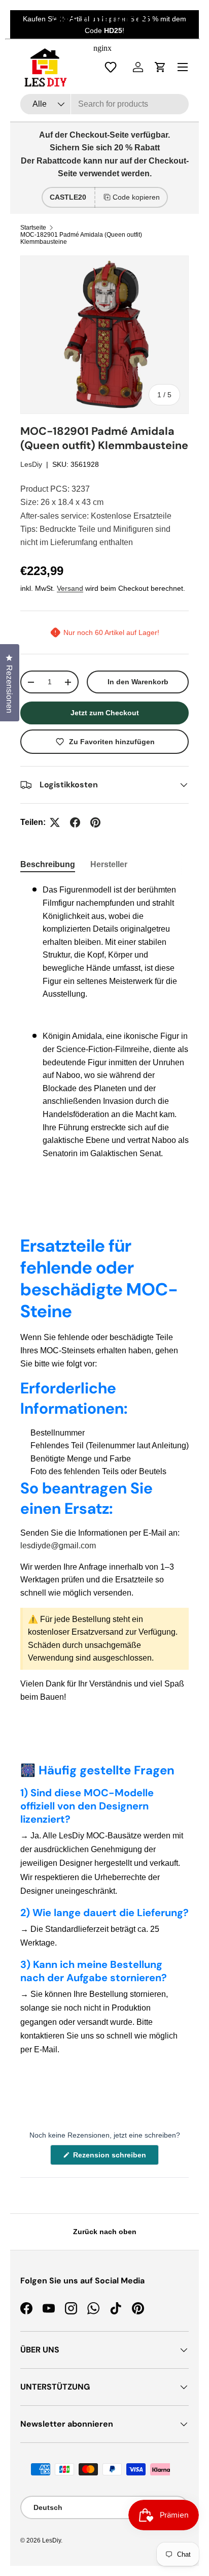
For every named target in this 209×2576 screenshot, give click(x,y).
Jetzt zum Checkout (105, 713)
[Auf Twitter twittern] (55, 822)
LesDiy (31, 464)
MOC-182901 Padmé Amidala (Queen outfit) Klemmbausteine (81, 238)
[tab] (48, 865)
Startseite (33, 228)
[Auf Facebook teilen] (75, 822)
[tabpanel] (104, 1026)
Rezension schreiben (112, 2158)
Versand (70, 588)
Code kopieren (136, 197)
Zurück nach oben (105, 2232)
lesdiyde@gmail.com (58, 1546)
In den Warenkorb (138, 682)
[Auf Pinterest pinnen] (95, 822)
